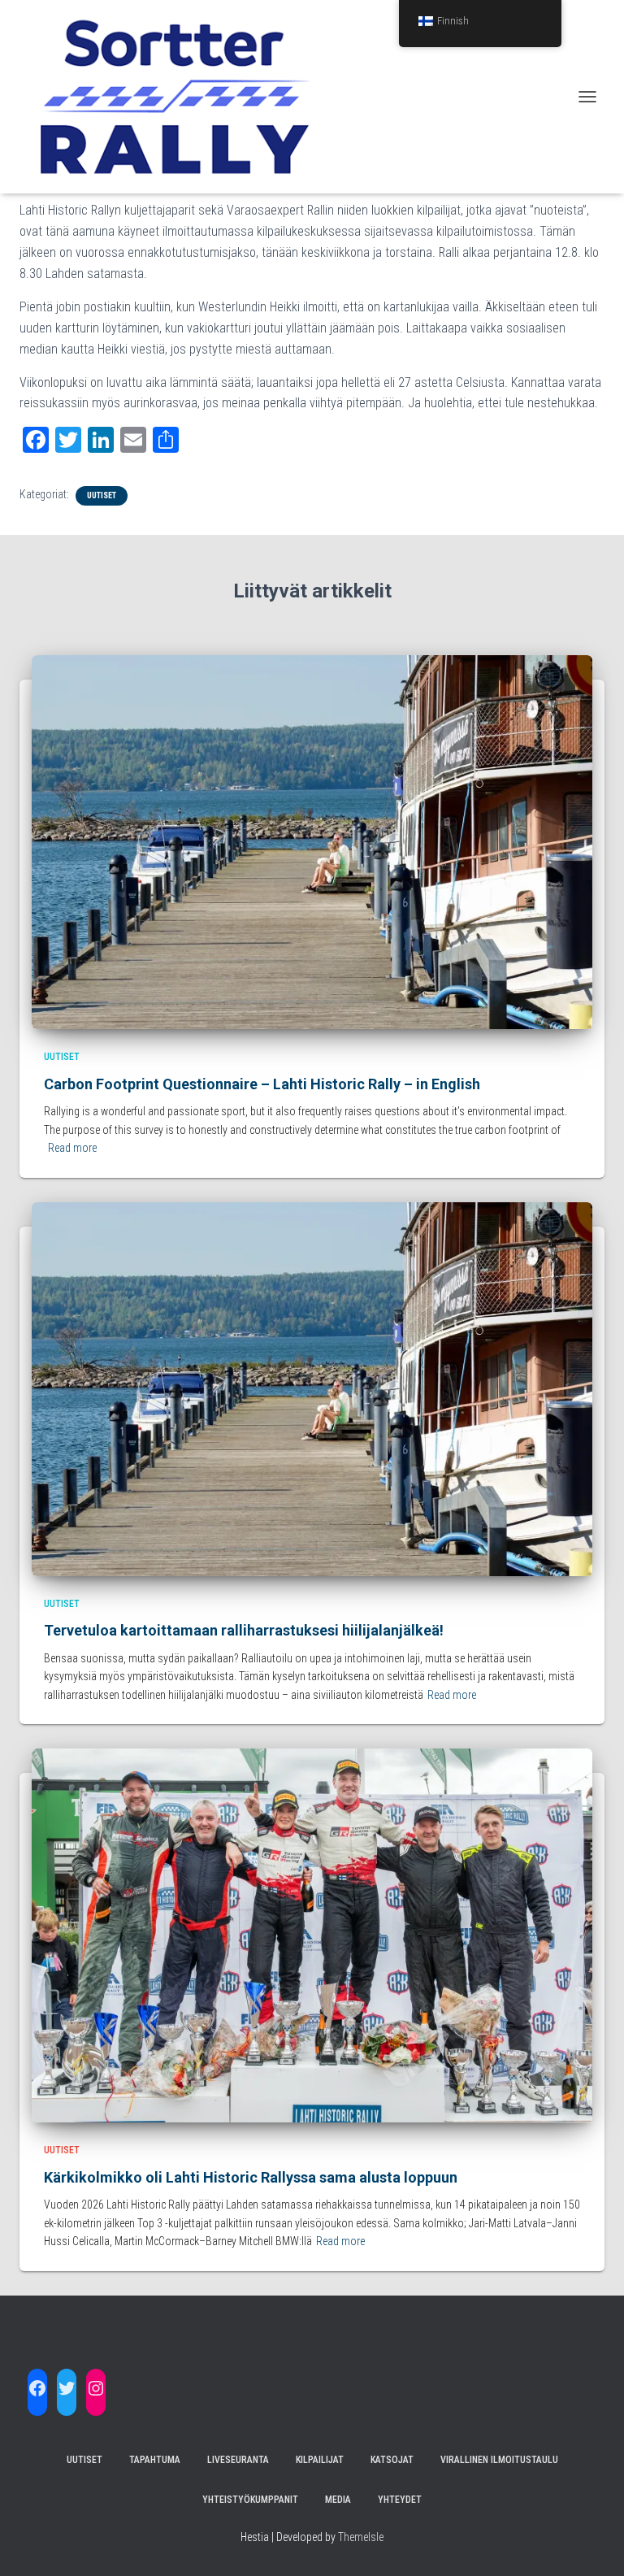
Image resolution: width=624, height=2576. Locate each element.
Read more (72, 1148)
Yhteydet (400, 2500)
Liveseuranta (238, 2460)
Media (338, 2500)
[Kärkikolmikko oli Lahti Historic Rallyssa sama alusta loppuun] (312, 1935)
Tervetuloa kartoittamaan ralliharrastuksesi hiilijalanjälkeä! (244, 1630)
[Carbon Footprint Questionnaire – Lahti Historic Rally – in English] (312, 841)
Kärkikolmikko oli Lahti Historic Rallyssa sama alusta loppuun (251, 2177)
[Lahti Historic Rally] (182, 97)
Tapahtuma (155, 2460)
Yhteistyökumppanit (250, 2500)
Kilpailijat (320, 2460)
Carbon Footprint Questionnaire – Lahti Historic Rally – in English (262, 1084)
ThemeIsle (361, 2537)
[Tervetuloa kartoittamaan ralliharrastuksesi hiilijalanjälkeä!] (312, 1388)
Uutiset (102, 495)
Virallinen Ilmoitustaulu (499, 2460)
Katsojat (392, 2460)
